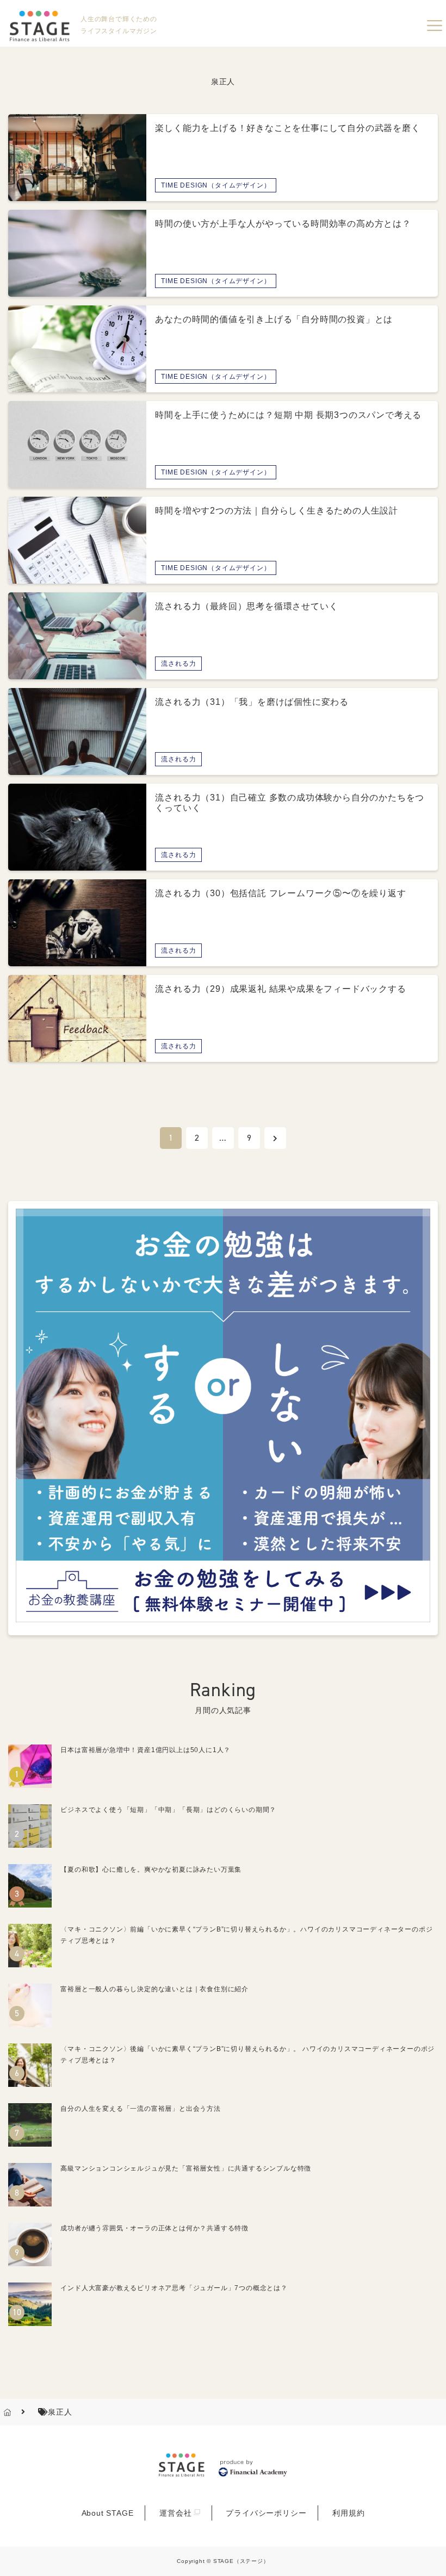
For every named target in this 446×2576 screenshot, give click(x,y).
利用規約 (348, 2513)
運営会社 (175, 2513)
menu (435, 26)
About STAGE (108, 2513)
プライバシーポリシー (266, 2513)
